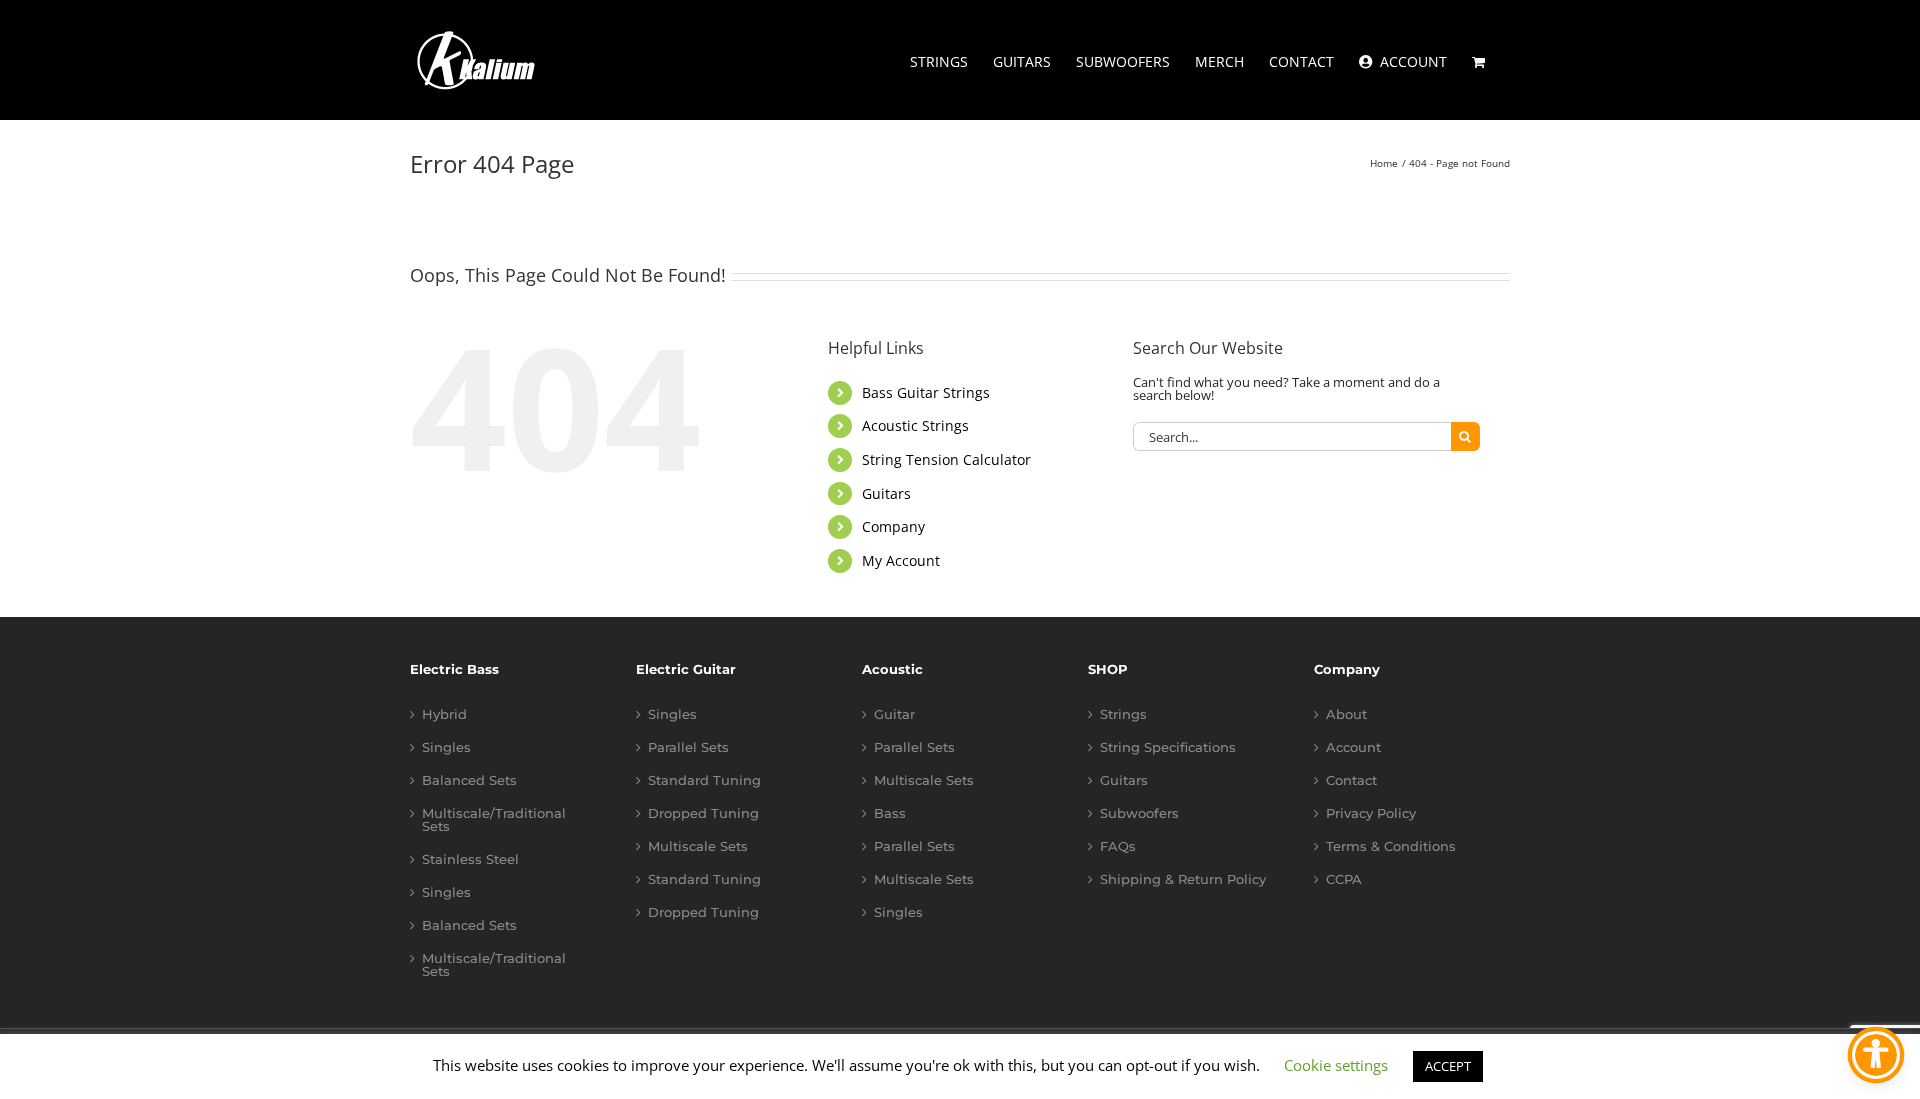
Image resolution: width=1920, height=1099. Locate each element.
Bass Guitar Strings (926, 392)
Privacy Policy (1371, 813)
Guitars (886, 493)
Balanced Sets (469, 780)
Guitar (894, 714)
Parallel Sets (688, 747)
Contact (1351, 780)
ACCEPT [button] (1448, 1066)
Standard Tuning (704, 780)
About (1346, 714)
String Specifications (1168, 747)
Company (893, 526)
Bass (890, 813)
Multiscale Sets (698, 846)
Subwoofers (1139, 813)
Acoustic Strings (915, 425)
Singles (446, 747)
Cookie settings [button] (1336, 1065)
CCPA (1344, 879)
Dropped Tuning (703, 813)
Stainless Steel (470, 859)
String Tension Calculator (946, 459)
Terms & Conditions (1391, 846)
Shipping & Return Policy (1183, 879)
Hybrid (444, 714)
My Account (901, 560)
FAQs (1118, 846)
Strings (1123, 714)
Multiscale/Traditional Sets (494, 820)
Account (1353, 747)
